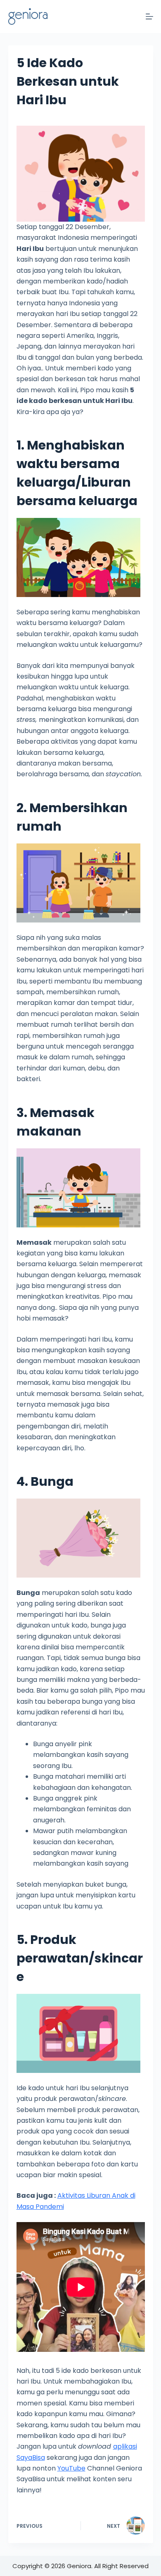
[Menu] (149, 16)
